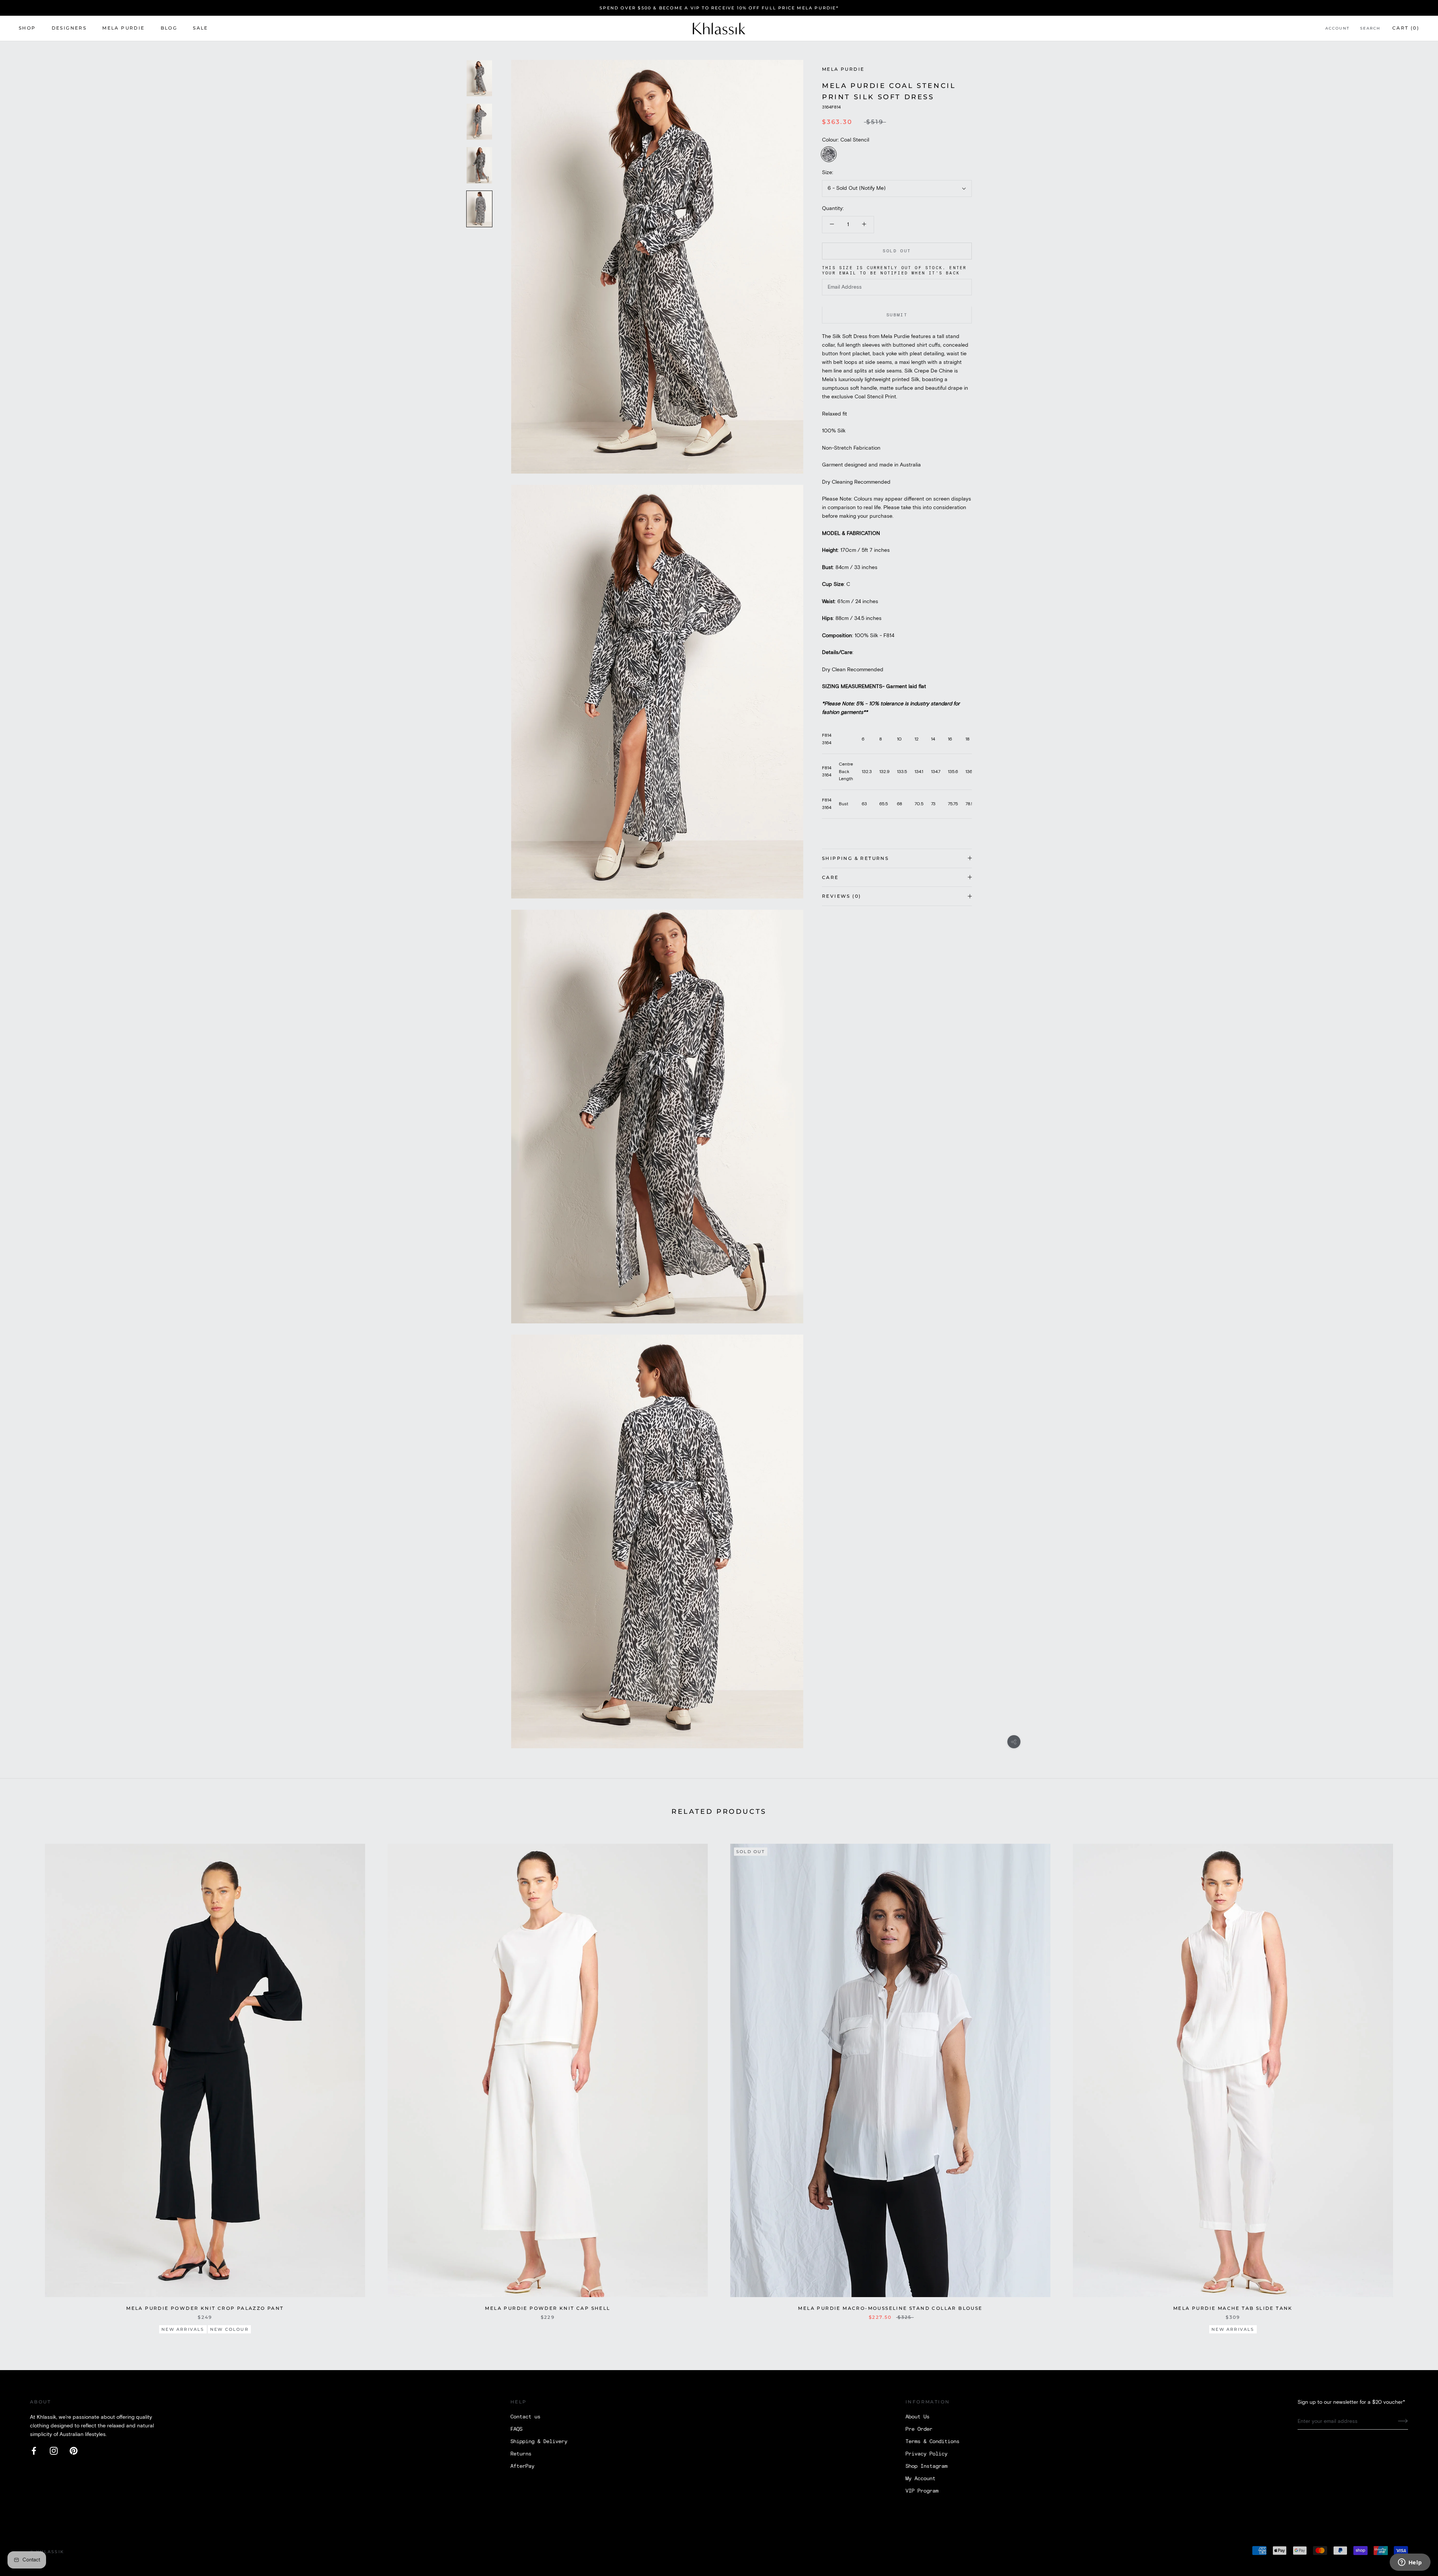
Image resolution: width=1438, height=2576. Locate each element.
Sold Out (897, 251)
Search (1370, 29)
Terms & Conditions (932, 2442)
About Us (917, 2417)
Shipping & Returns (855, 858)
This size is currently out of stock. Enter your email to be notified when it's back (894, 270)
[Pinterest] (74, 2451)
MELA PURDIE (123, 28)
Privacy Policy (926, 2454)
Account (1337, 29)
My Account (920, 2479)
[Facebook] (34, 2451)
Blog (169, 28)
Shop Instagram (926, 2466)
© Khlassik (47, 2552)
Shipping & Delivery (539, 2442)
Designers (69, 28)
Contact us (525, 2417)
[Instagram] (54, 2451)
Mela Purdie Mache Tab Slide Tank (1233, 2308)
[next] (1415, 2084)
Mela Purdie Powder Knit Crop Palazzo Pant (205, 2308)
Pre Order (919, 2429)
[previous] (23, 2084)
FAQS (516, 2429)
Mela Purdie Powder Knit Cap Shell (547, 2308)
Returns (521, 2454)
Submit (897, 315)
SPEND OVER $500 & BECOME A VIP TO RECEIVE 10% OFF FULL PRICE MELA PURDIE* (719, 8)
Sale (201, 28)
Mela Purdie (843, 69)
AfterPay (522, 2466)
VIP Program (922, 2491)
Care (830, 877)
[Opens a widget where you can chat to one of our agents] (1410, 2563)
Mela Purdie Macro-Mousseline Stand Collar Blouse (890, 2308)
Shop (27, 28)
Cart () (1406, 28)
